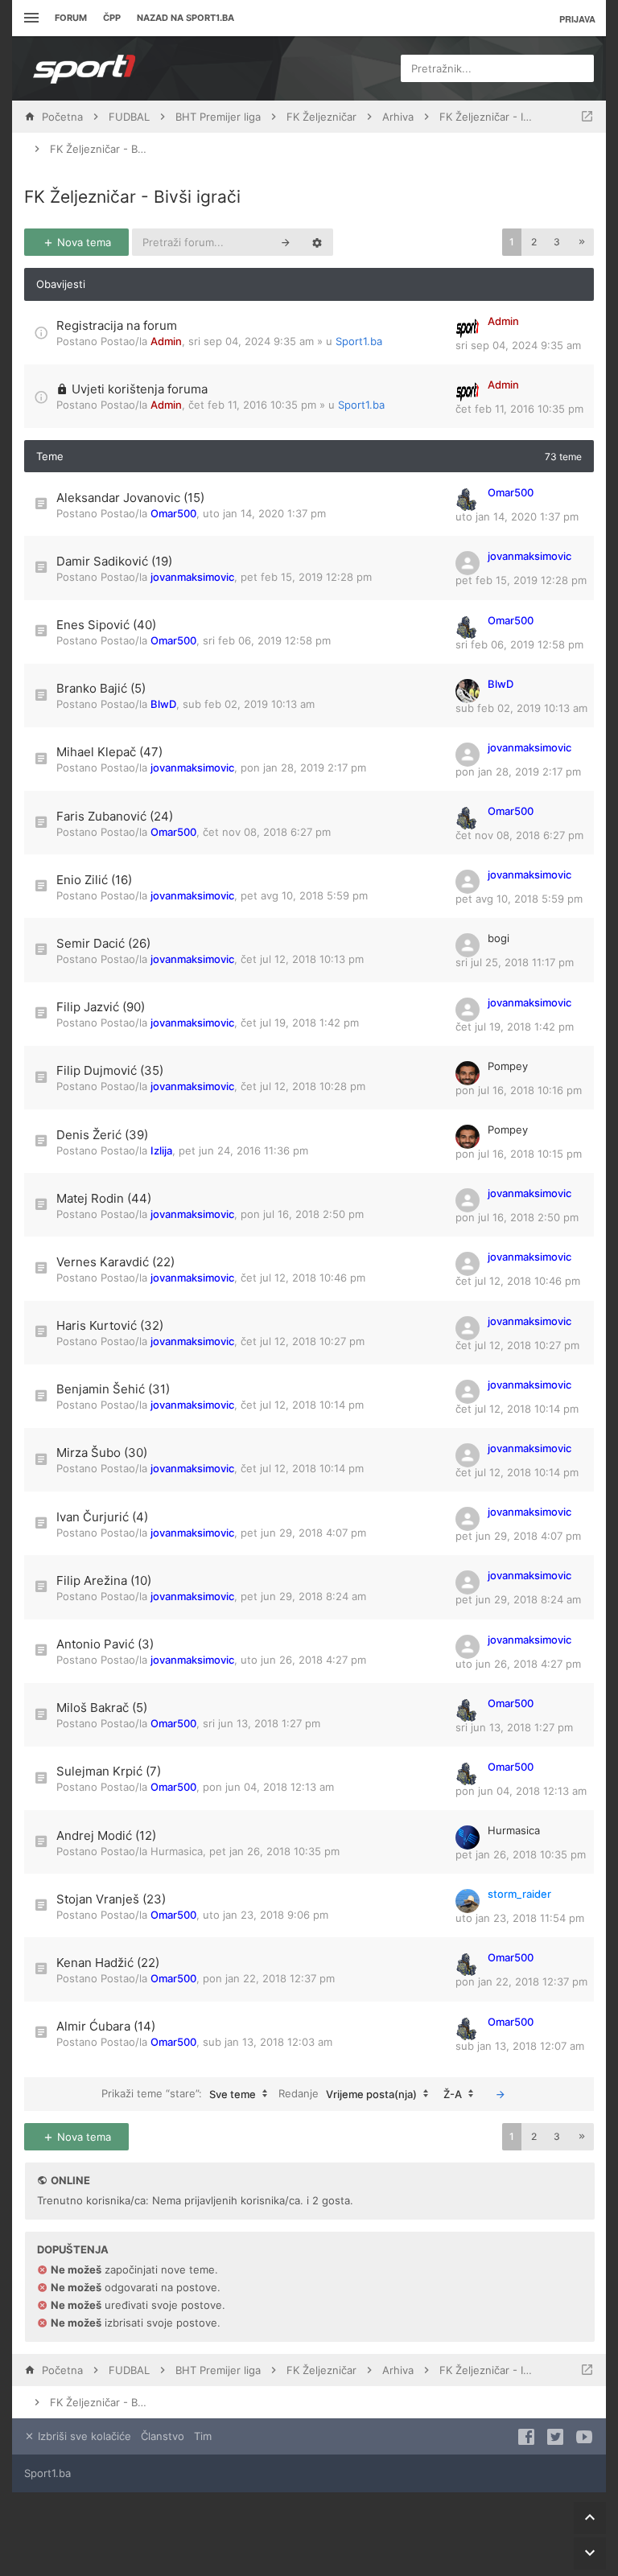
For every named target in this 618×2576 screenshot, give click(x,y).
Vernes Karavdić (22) (115, 1262)
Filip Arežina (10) (104, 1580)
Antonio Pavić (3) (105, 1644)
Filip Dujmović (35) (110, 1070)
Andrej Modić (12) (106, 1835)
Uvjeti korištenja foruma (140, 389)
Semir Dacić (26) (103, 943)
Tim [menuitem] (203, 2436)
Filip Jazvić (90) (101, 1007)
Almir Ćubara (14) (106, 2026)
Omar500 (173, 513)
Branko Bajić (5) (101, 688)
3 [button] (557, 242)
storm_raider (519, 1894)
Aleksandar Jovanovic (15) (130, 498)
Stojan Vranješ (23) (111, 1899)
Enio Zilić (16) (94, 880)
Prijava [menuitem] (577, 19)
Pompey (508, 1066)
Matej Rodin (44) (104, 1198)
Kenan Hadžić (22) (108, 1963)
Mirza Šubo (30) (102, 1453)
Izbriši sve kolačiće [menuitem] (83, 2436)
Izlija (161, 1150)
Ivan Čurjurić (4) (102, 1517)
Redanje (348, 2093)
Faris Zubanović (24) (115, 816)
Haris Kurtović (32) (110, 1325)
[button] (582, 242)
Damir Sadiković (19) (114, 561)
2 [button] (534, 242)
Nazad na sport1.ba (185, 18)
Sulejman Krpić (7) (109, 1771)
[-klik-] (501, 2094)
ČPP (112, 18)
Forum (71, 18)
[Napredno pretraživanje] (317, 242)
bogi (499, 938)
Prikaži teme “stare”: (179, 2093)
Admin (166, 341)
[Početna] (84, 68)
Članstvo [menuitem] (163, 2436)
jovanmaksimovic (192, 577)
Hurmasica (177, 1851)
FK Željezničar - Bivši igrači (132, 197)
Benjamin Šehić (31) (113, 1389)
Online (70, 2180)
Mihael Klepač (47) (109, 752)
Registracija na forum (117, 325)
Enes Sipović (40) (106, 625)
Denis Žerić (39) (102, 1135)
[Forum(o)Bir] (587, 117)
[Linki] (29, 18)
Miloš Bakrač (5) (102, 1708)
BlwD (163, 704)
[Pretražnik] (286, 242)
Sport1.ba (359, 341)
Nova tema (82, 242)
